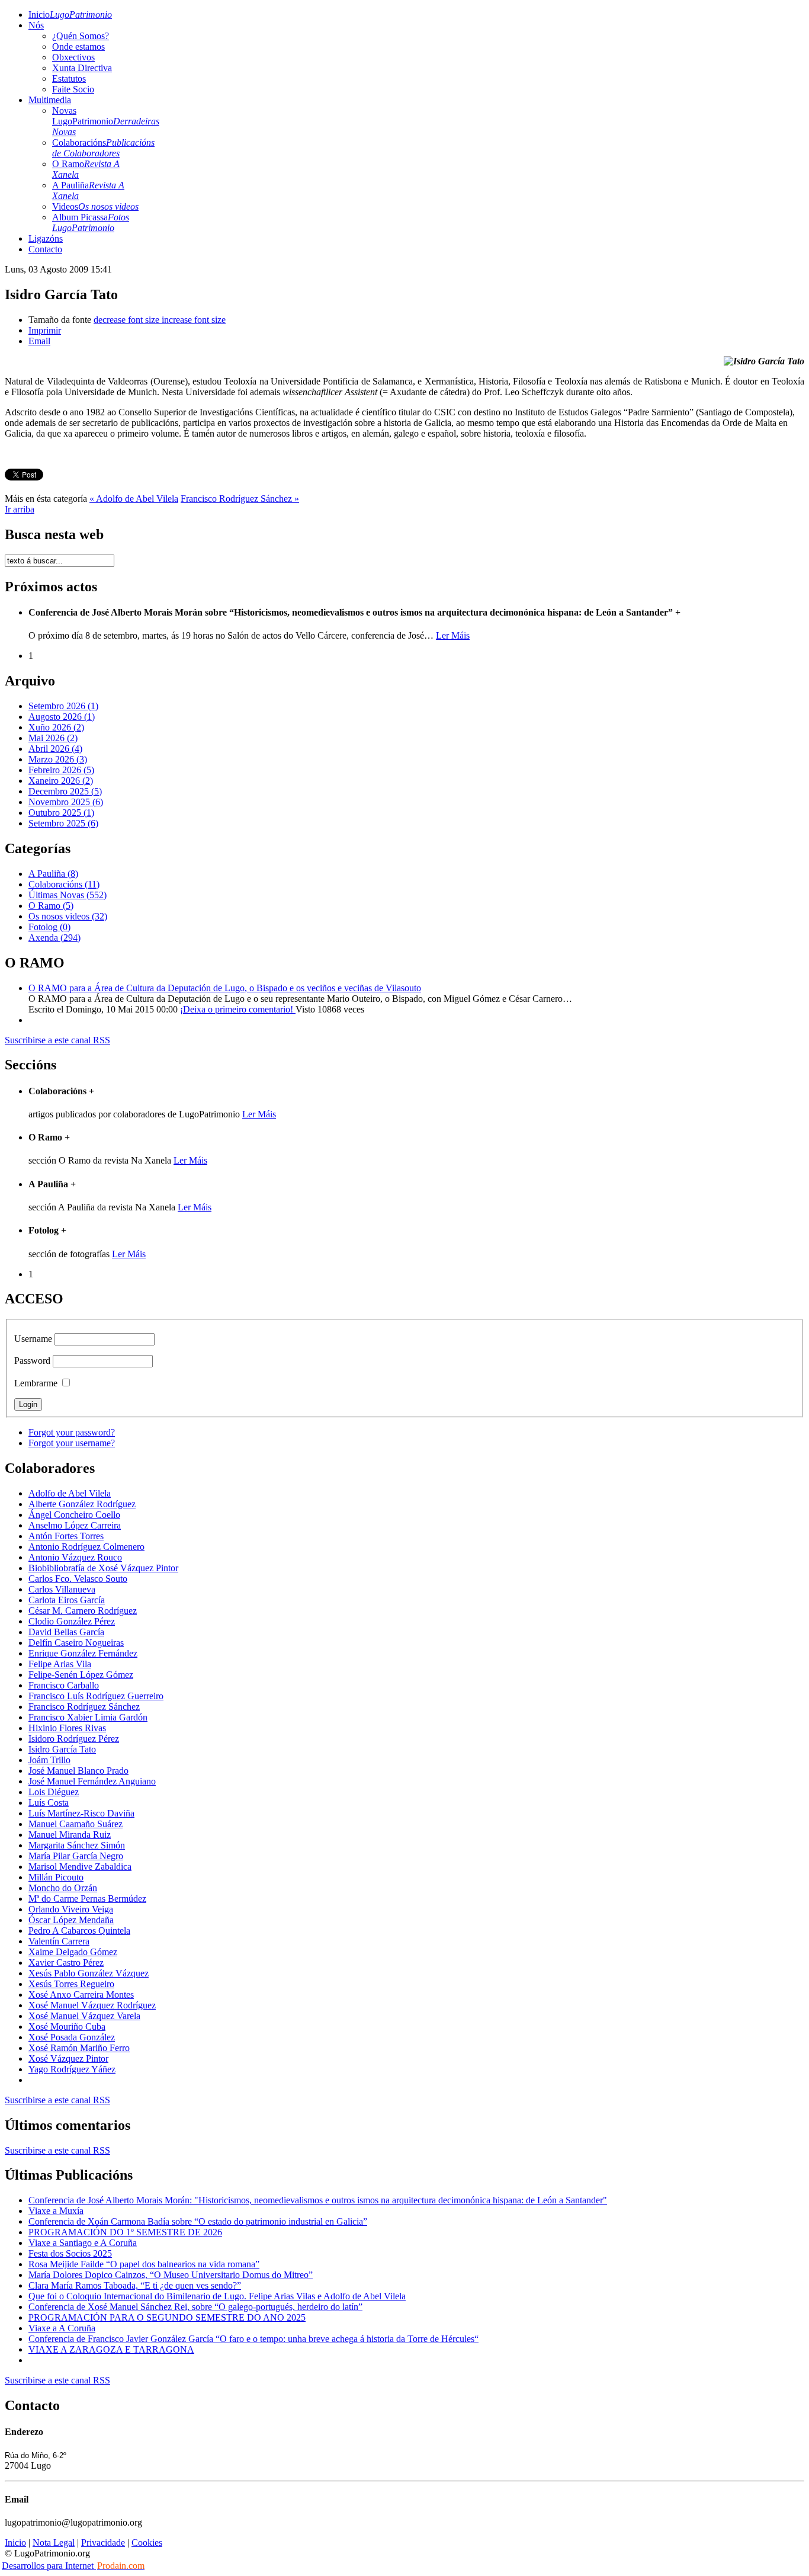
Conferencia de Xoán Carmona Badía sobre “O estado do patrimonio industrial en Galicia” (198, 2221)
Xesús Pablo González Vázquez (89, 1973)
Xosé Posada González (72, 2037)
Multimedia (50, 100)
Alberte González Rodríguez (82, 1504)
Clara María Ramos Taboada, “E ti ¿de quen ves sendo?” (135, 2285)
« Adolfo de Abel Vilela (134, 499)
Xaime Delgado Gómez (73, 1952)
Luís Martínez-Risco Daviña (81, 1813)
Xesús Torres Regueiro (71, 1984)
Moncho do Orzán (63, 1888)
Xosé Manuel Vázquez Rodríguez (92, 2005)
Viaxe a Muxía (56, 2211)
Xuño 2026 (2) (56, 727)
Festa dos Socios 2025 (70, 2253)
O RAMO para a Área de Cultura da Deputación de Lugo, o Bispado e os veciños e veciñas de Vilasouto (225, 988)
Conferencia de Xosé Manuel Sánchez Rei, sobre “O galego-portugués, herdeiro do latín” (195, 2307)
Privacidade (103, 2543)
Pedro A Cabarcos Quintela (79, 1931)
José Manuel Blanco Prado (78, 1771)
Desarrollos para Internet (73, 2566)
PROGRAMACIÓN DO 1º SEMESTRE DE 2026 (125, 2232)
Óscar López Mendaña (71, 1920)
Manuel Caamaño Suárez (76, 1824)
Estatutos (69, 79)
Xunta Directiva (82, 68)
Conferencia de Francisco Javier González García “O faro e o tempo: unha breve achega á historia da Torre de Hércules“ (253, 2339)
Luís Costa (49, 1803)
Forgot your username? (72, 1443)
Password (32, 1361)
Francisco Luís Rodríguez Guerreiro (96, 1696)
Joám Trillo (49, 1760)
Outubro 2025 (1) (61, 813)
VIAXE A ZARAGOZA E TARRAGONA (111, 2349)
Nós (36, 25)
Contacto (45, 249)
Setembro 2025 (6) (63, 823)
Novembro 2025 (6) (66, 802)
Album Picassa (91, 222)
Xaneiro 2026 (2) (61, 781)
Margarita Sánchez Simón (77, 1845)
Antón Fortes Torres (66, 1536)
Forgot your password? (72, 1432)
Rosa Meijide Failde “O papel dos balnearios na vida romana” (144, 2264)
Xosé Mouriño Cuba (67, 2026)
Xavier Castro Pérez (66, 1963)
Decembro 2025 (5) (65, 791)
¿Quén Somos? (81, 36)
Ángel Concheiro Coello (74, 1515)
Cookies (147, 2543)
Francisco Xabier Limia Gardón (88, 1717)
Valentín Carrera (59, 1941)
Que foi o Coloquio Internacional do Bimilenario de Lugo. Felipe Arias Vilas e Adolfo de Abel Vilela (217, 2296)
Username (33, 1339)
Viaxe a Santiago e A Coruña (83, 2243)
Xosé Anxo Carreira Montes (81, 1995)
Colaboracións (103, 148)
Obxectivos (73, 57)
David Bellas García (66, 1632)
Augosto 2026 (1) (62, 717)
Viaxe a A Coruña (62, 2328)
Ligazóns (46, 238)
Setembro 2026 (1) (63, 706)
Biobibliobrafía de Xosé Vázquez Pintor (103, 1568)
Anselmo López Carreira (75, 1525)
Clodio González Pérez (72, 1621)
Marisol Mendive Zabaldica (80, 1867)
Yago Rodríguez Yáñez (72, 2069)
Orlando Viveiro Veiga (71, 1909)
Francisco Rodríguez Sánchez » (240, 499)
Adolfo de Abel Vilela (70, 1493)
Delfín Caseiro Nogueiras (76, 1643)
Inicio (70, 15)
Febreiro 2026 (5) (61, 770)
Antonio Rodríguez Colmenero (86, 1547)
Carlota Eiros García (67, 1600)
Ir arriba (20, 509)
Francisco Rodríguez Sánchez (84, 1707)
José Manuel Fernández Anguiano (92, 1781)
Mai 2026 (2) (53, 738)
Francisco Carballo (64, 1685)
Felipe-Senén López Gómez (81, 1675)
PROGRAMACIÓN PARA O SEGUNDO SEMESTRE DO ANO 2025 (167, 2317)
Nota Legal (54, 2543)
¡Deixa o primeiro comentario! (238, 1009)
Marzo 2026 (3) (58, 759)
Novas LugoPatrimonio (106, 121)
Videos (95, 206)
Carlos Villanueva (62, 1589)
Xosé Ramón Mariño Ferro (79, 2048)
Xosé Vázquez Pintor (68, 2058)
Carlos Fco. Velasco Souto (78, 1579)
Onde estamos (78, 47)
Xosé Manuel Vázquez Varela (84, 2016)
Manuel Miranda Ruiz (70, 1835)
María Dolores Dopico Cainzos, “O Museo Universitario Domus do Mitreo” (171, 2275)
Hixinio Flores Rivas (67, 1728)
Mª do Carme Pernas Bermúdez (87, 1899)
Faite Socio (73, 89)
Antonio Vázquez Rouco (75, 1557)
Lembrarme (36, 1383)
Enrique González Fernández (83, 1653)
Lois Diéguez (54, 1792)
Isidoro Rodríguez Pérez (74, 1739)
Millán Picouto (56, 1877)
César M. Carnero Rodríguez (83, 1611)
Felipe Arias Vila (60, 1664)
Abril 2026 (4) (55, 749)
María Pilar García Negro (76, 1856)
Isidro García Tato (62, 1749)
